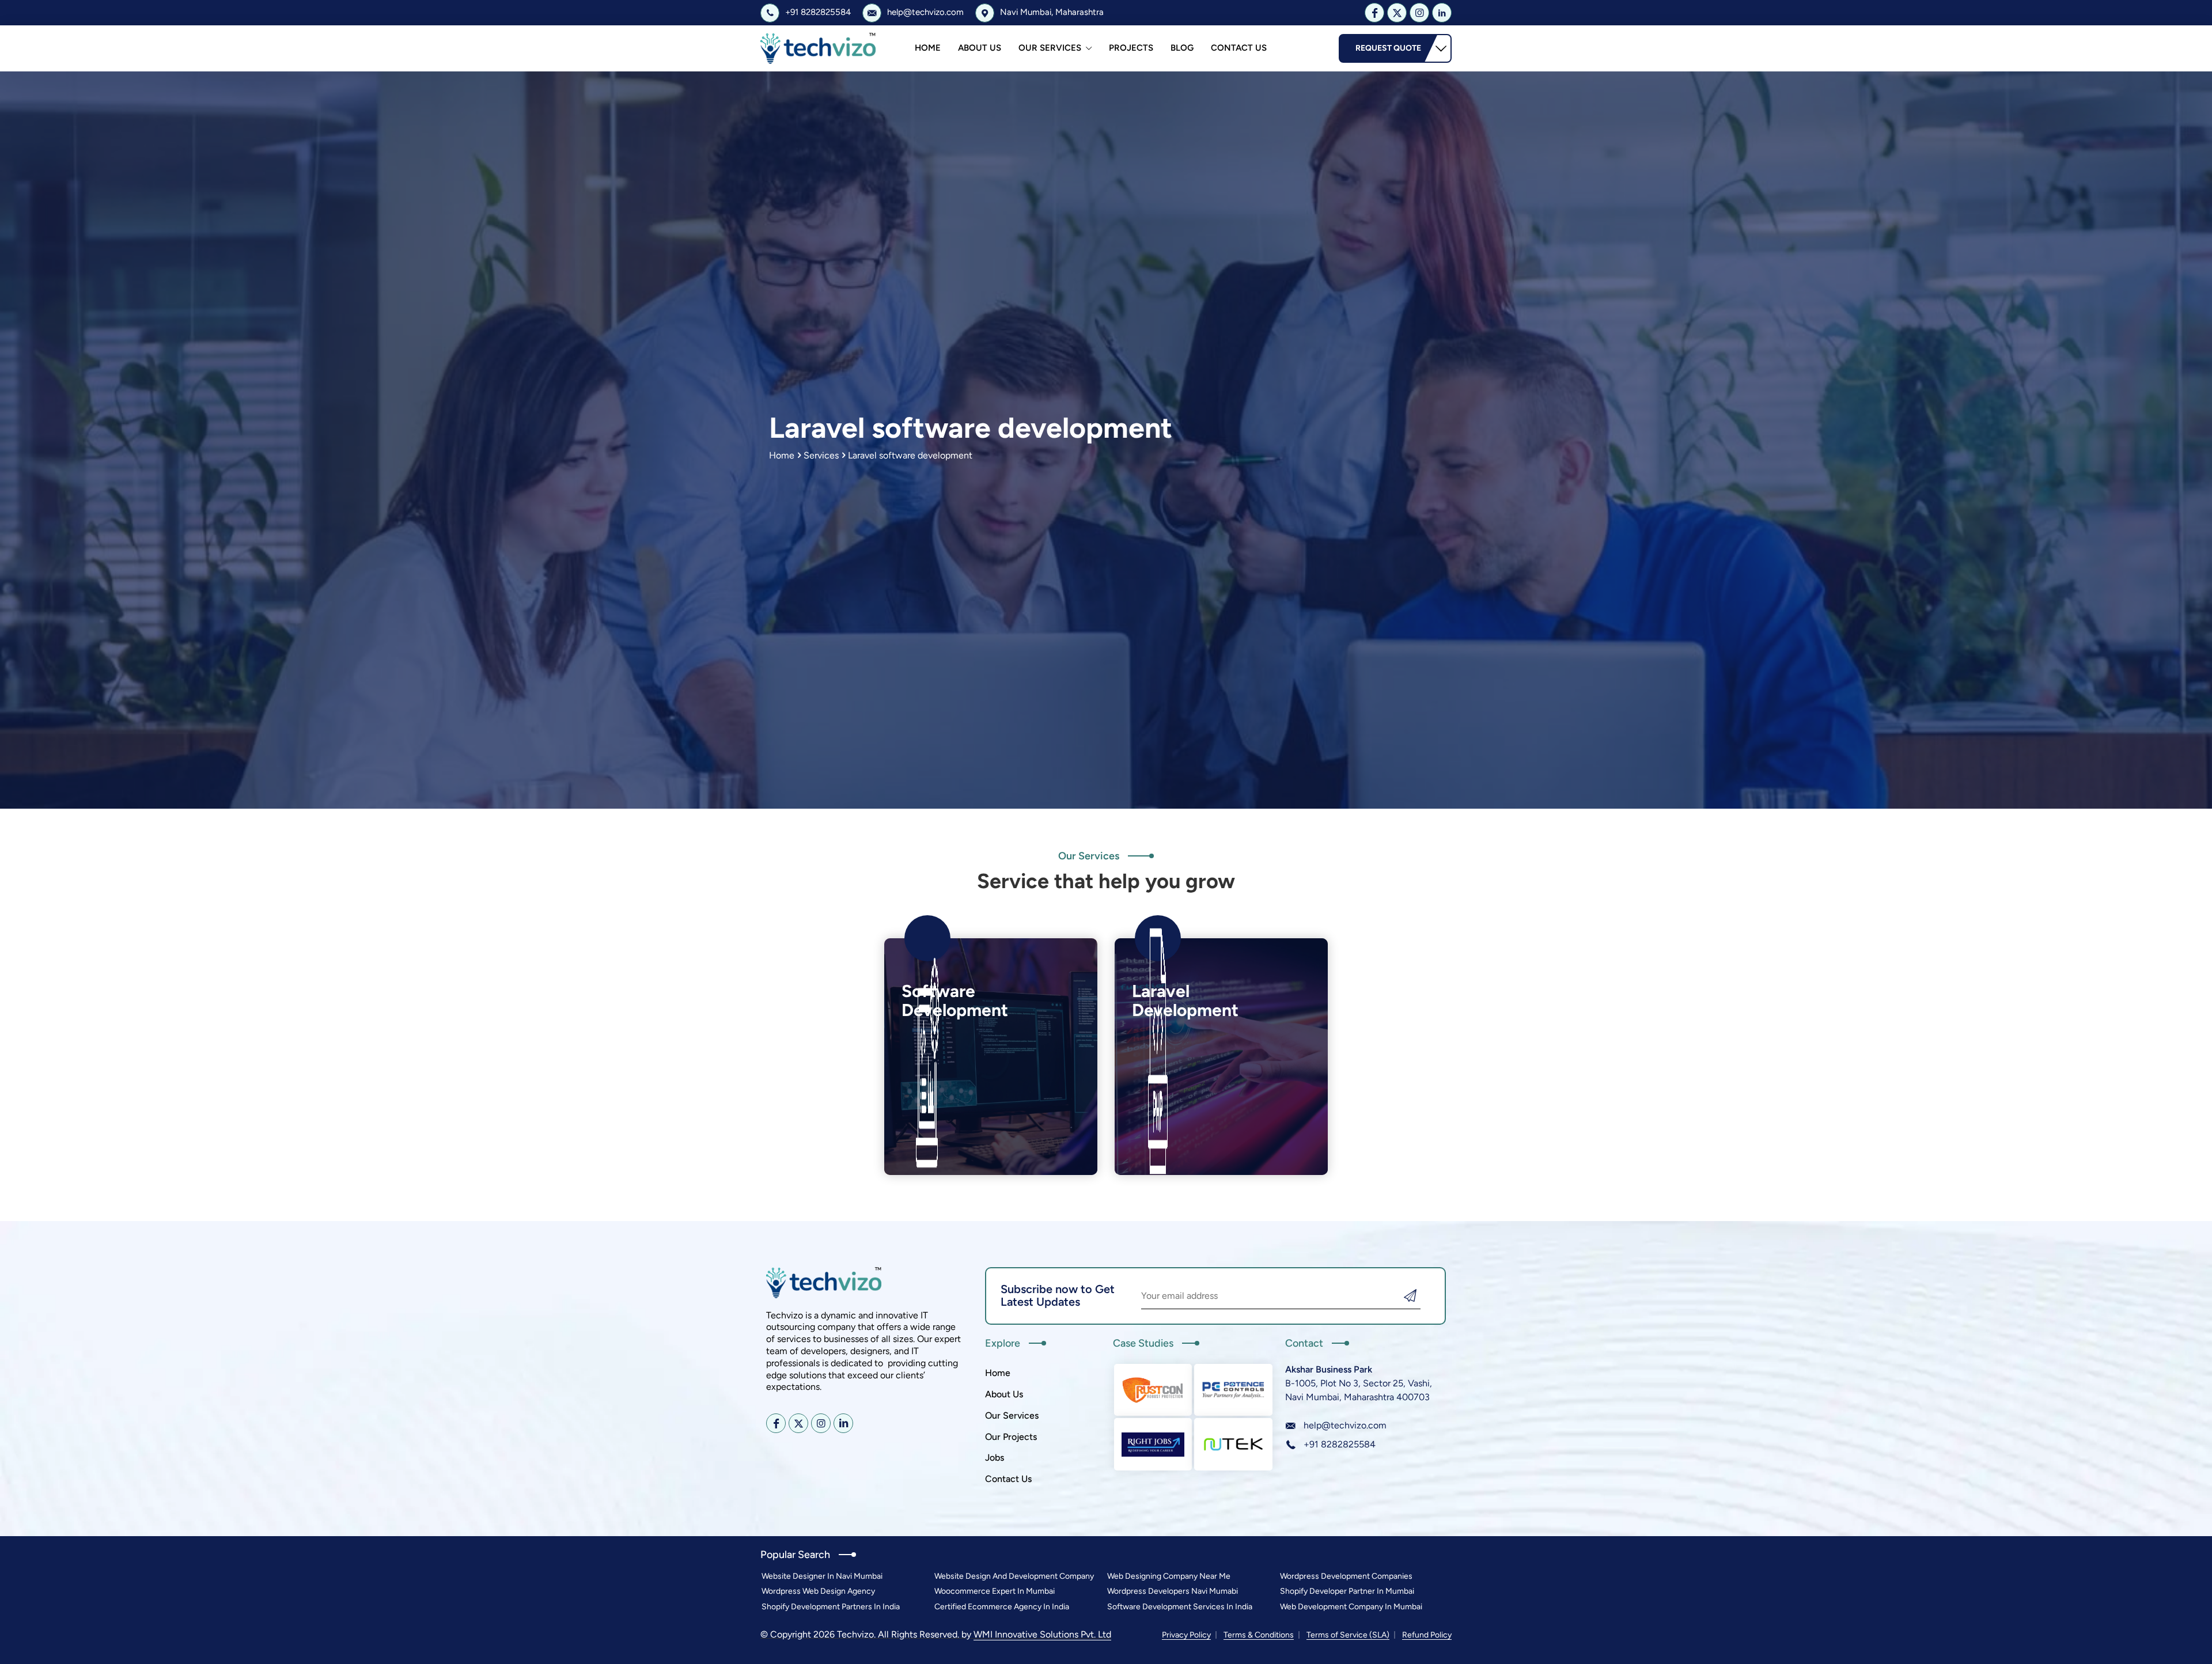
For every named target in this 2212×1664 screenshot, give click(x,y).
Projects (1131, 48)
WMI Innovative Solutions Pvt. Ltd (1042, 1634)
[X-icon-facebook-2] (1374, 13)
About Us (980, 48)
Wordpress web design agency (818, 1591)
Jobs (995, 1458)
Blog (1182, 48)
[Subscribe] (1410, 1296)
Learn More (939, 1145)
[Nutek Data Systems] (1233, 1444)
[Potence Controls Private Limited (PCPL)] (1233, 1390)
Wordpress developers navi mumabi (1173, 1591)
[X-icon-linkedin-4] (1442, 13)
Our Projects (1011, 1437)
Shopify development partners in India (831, 1607)
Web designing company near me (1169, 1576)
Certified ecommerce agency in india (1002, 1607)
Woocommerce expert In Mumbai (995, 1591)
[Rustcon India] (1153, 1390)
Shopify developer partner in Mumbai (1347, 1591)
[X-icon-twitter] (1397, 13)
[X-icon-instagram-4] (1419, 13)
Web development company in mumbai (1351, 1607)
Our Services (1050, 48)
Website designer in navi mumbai (822, 1576)
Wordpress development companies (1346, 1576)
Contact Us (1239, 48)
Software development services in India (1180, 1607)
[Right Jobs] (1153, 1444)
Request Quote (1388, 48)
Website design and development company (1014, 1576)
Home (928, 48)
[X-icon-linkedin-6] (843, 1423)
